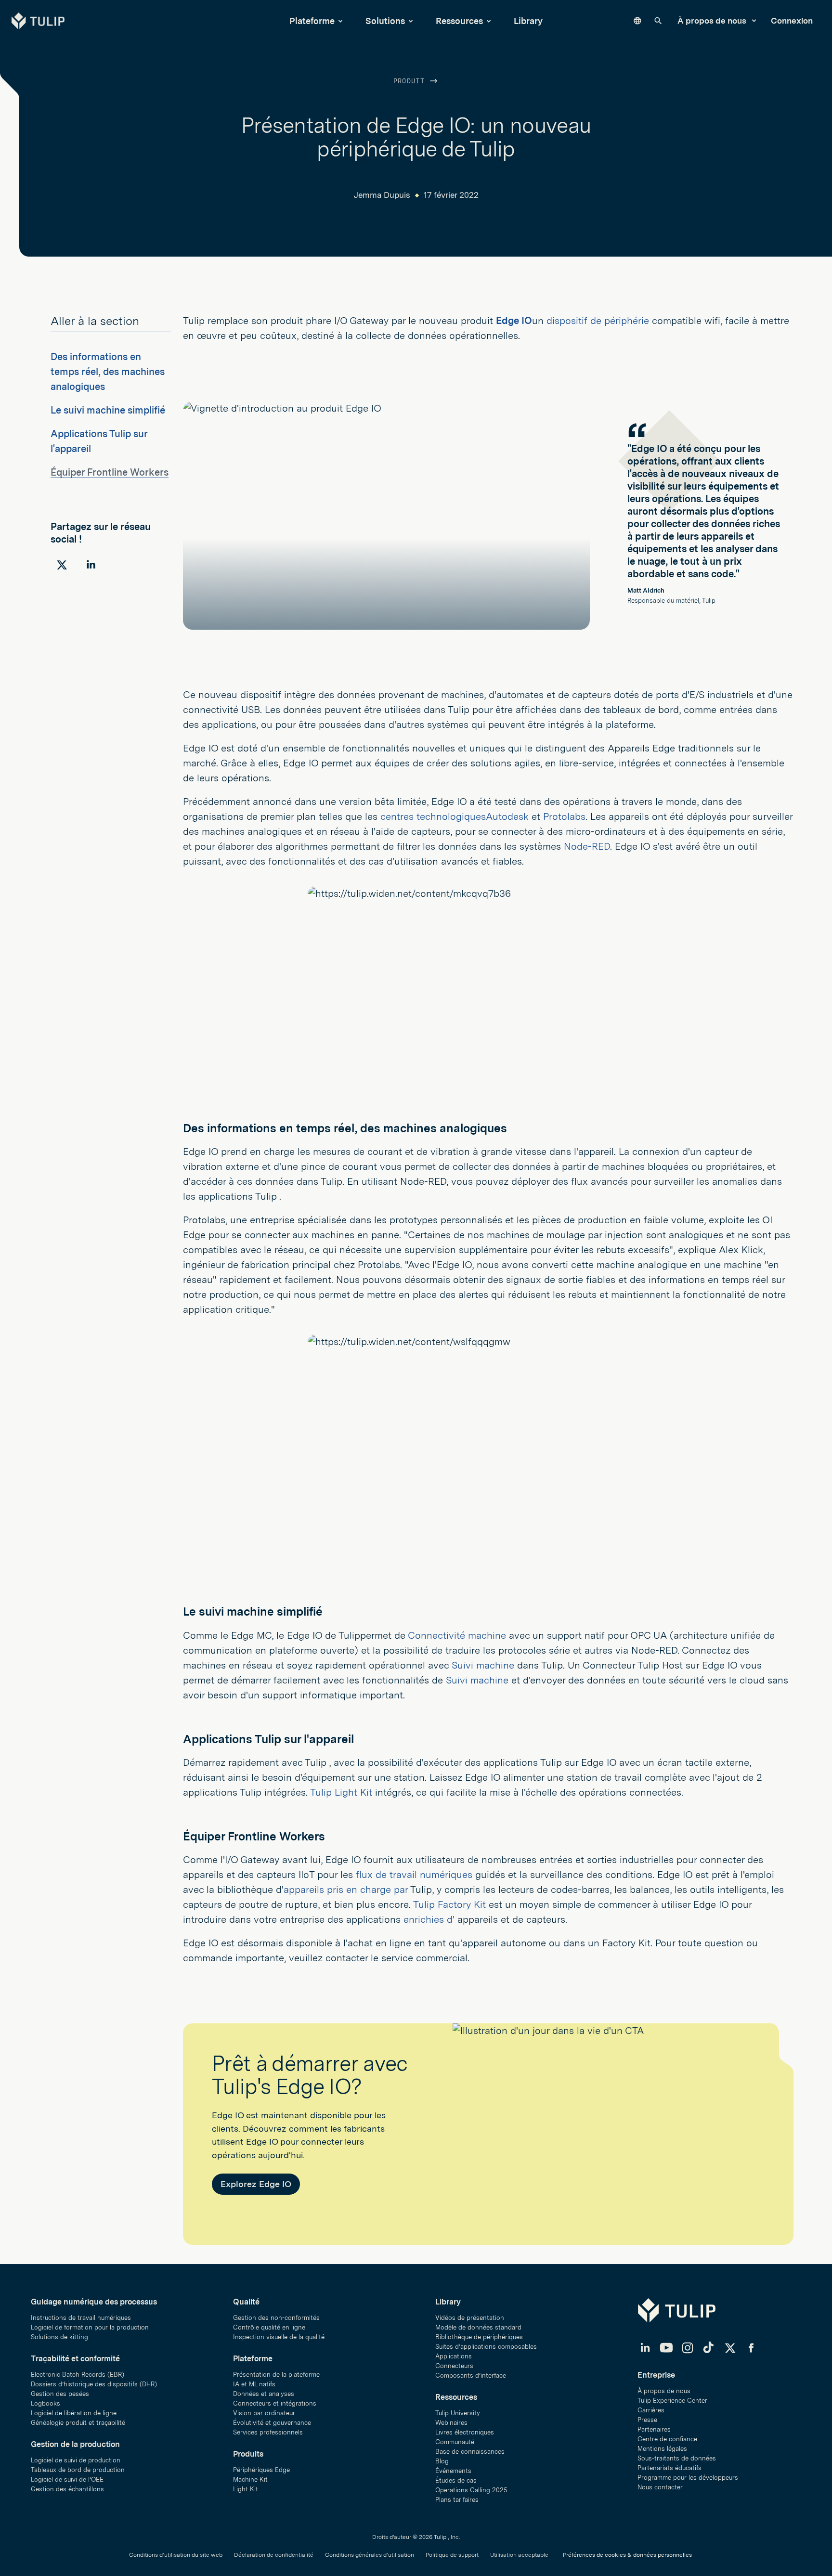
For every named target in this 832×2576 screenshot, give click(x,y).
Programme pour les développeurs (688, 2478)
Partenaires (654, 2429)
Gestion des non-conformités (276, 2318)
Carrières (651, 2410)
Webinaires (451, 2423)
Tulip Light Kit (341, 1792)
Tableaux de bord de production (78, 2470)
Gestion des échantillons (67, 2489)
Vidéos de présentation (470, 2318)
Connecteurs (454, 2366)
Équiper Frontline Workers (110, 472)
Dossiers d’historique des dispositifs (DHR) (94, 2384)
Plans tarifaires (457, 2500)
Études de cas (456, 2480)
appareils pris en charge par (346, 1890)
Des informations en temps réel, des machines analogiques (108, 372)
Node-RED (587, 846)
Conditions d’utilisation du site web (176, 2555)
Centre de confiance (667, 2439)
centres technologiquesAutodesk (456, 816)
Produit (411, 82)
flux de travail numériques (414, 1875)
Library (528, 21)
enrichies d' (429, 1919)
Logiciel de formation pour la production (90, 2327)
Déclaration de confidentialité (274, 2555)
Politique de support (452, 2555)
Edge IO (514, 321)
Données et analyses (264, 2394)
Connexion (792, 21)
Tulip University (458, 2413)
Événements (453, 2471)
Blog (442, 2461)
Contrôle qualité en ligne (269, 2327)
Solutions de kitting (59, 2337)
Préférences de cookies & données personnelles (627, 2555)
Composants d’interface (471, 2375)
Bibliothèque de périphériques (479, 2337)
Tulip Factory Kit (449, 1904)
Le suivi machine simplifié (108, 410)
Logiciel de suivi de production (76, 2460)
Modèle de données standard (478, 2327)
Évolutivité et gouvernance (272, 2423)
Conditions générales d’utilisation (370, 2555)
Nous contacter (660, 2487)
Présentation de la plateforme (276, 2375)
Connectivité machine (457, 1635)
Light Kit (246, 2489)
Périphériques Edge (261, 2470)
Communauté (455, 2442)
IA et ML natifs (254, 2384)
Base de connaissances (470, 2452)
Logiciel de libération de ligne (74, 2413)
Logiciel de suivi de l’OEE (67, 2479)
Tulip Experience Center (672, 2401)
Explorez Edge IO (256, 2184)
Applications (454, 2356)
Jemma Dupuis (382, 195)
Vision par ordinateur (264, 2413)
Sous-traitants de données (677, 2458)
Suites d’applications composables (486, 2347)
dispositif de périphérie (598, 321)
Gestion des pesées (60, 2394)
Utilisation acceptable (519, 2555)
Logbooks (45, 2403)
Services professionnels (268, 2432)
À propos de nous (713, 21)
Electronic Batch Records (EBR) (78, 2375)
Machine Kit (250, 2479)
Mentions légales (662, 2449)
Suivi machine (483, 1665)
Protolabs (564, 816)
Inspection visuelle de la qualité (279, 2337)
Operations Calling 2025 (471, 2490)
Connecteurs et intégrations (275, 2403)
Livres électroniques (465, 2432)
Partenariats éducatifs (669, 2468)
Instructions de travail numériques (81, 2318)
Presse (647, 2420)
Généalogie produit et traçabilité (78, 2423)
